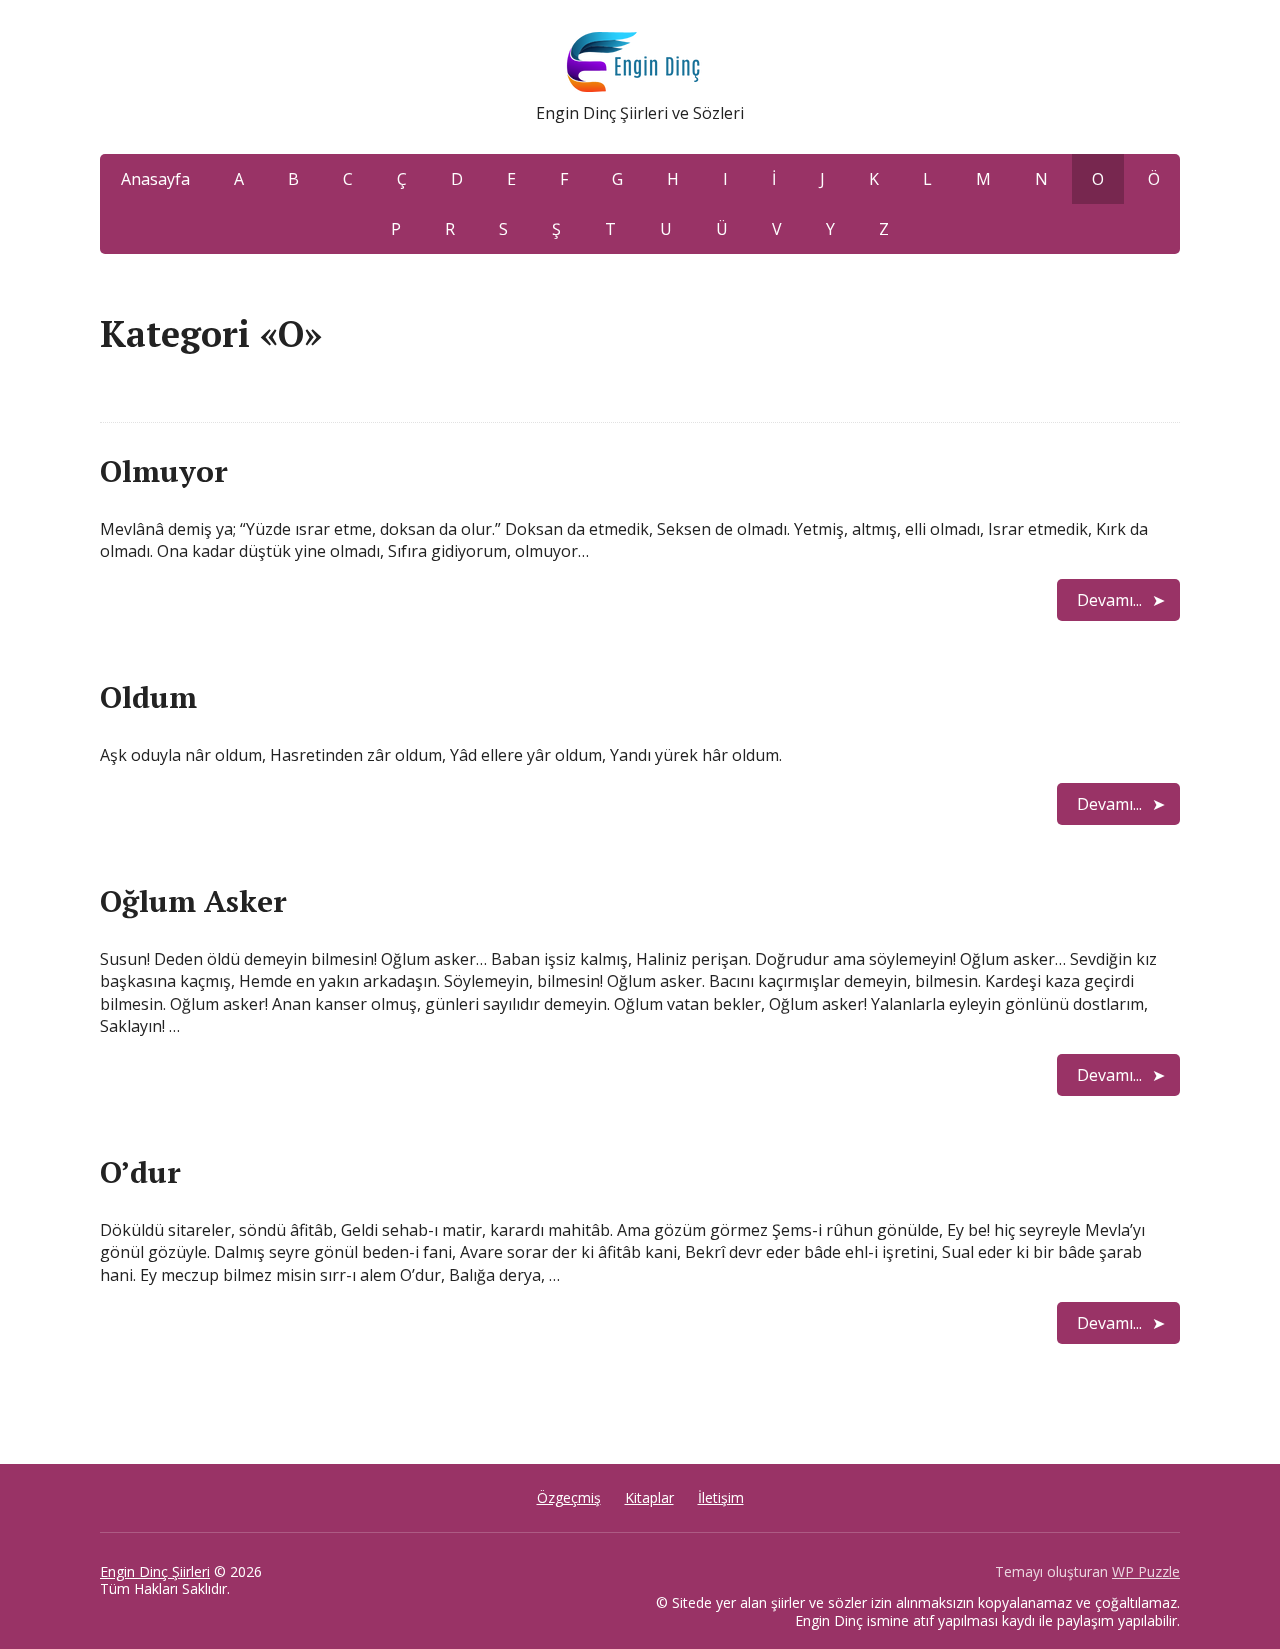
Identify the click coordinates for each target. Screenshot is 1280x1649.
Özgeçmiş (569, 1497)
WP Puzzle (1146, 1571)
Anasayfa (155, 179)
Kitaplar (649, 1497)
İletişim (721, 1497)
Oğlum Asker (193, 901)
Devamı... (1109, 600)
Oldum (148, 697)
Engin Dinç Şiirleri (155, 1571)
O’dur (140, 1172)
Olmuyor (164, 471)
